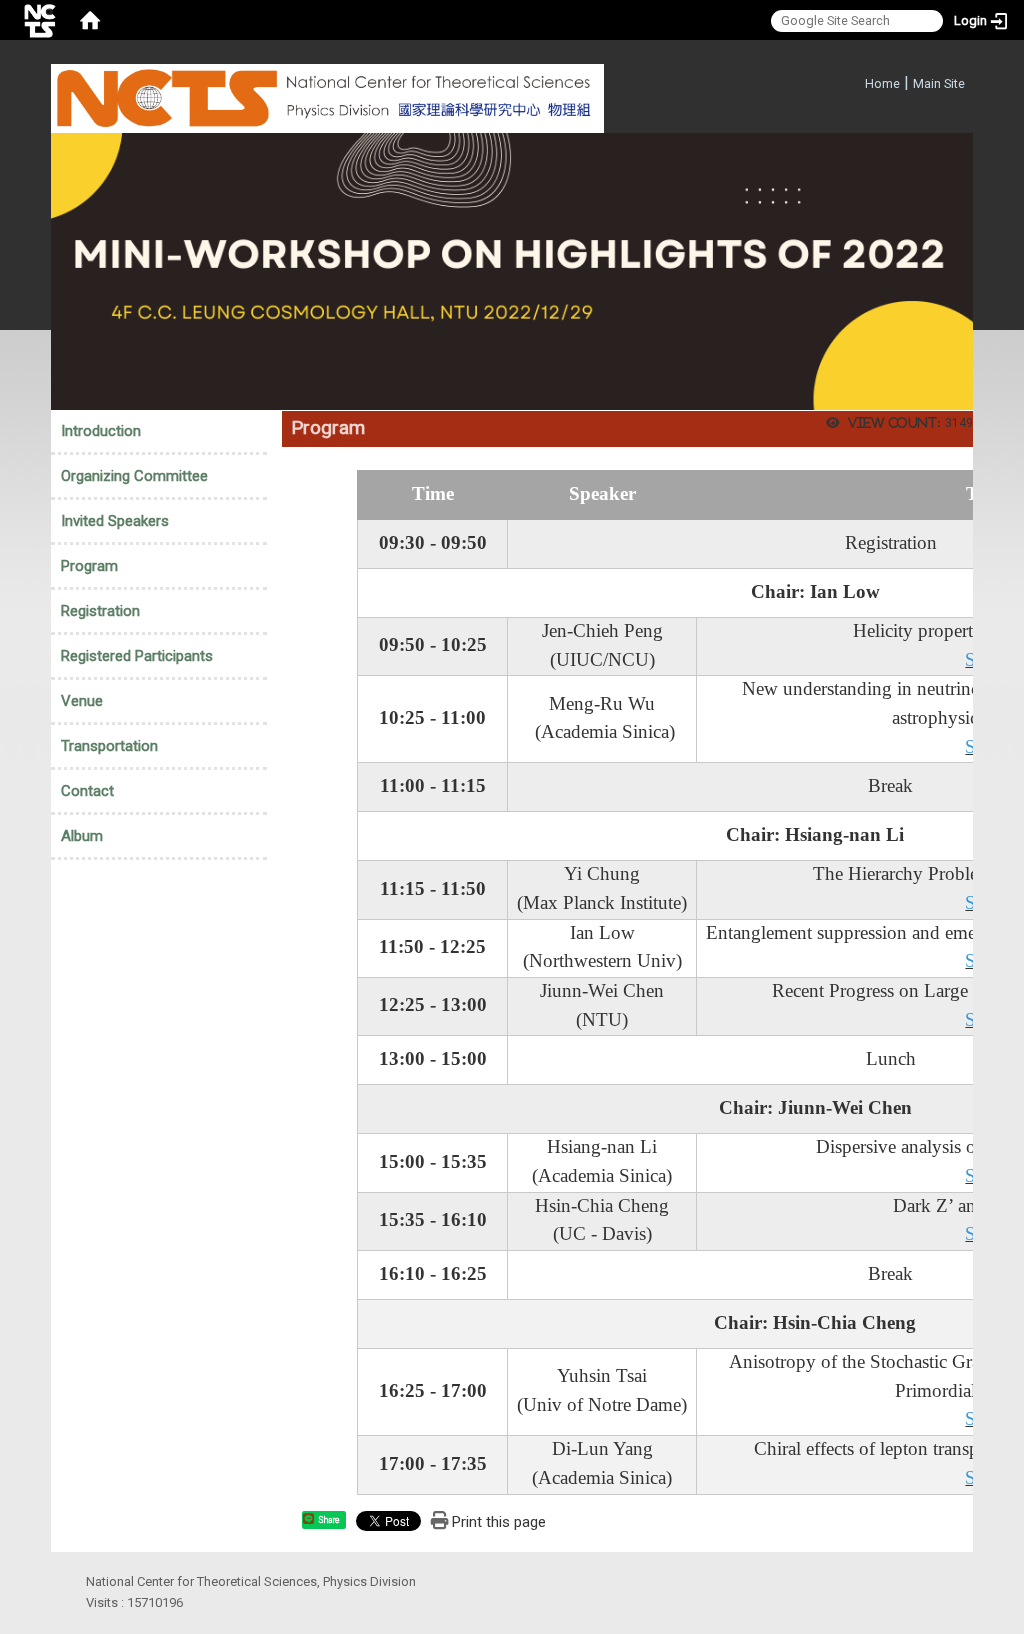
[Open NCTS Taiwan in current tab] (327, 98)
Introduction (101, 431)
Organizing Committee (134, 476)
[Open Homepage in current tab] (90, 20)
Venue (82, 701)
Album (82, 836)
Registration (100, 611)
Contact (87, 791)
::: (854, 80)
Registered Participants (137, 656)
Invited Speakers (115, 521)
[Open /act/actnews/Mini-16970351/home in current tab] (512, 270)
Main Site (939, 83)
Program (89, 566)
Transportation (109, 746)
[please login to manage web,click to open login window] (40, 20)
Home (882, 83)
